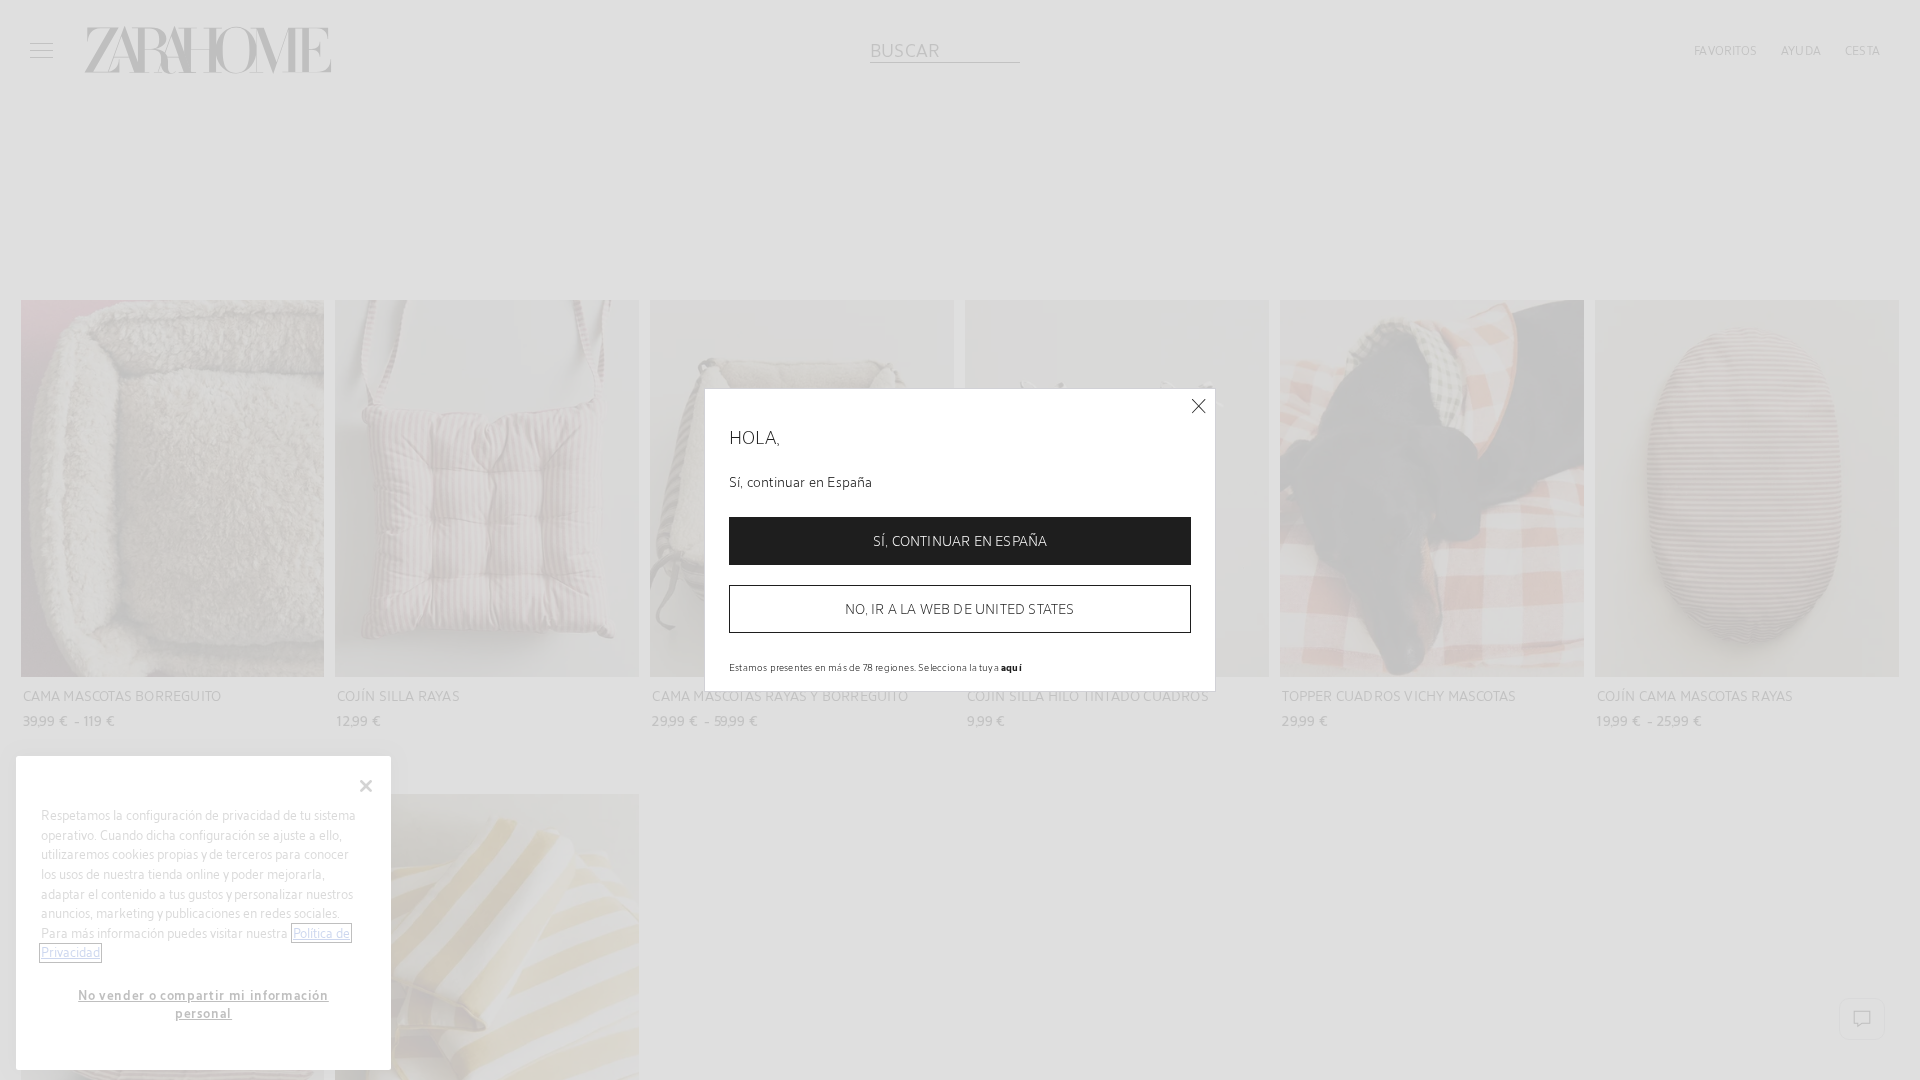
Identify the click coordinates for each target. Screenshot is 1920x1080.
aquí (1011, 667)
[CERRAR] (1198, 406)
